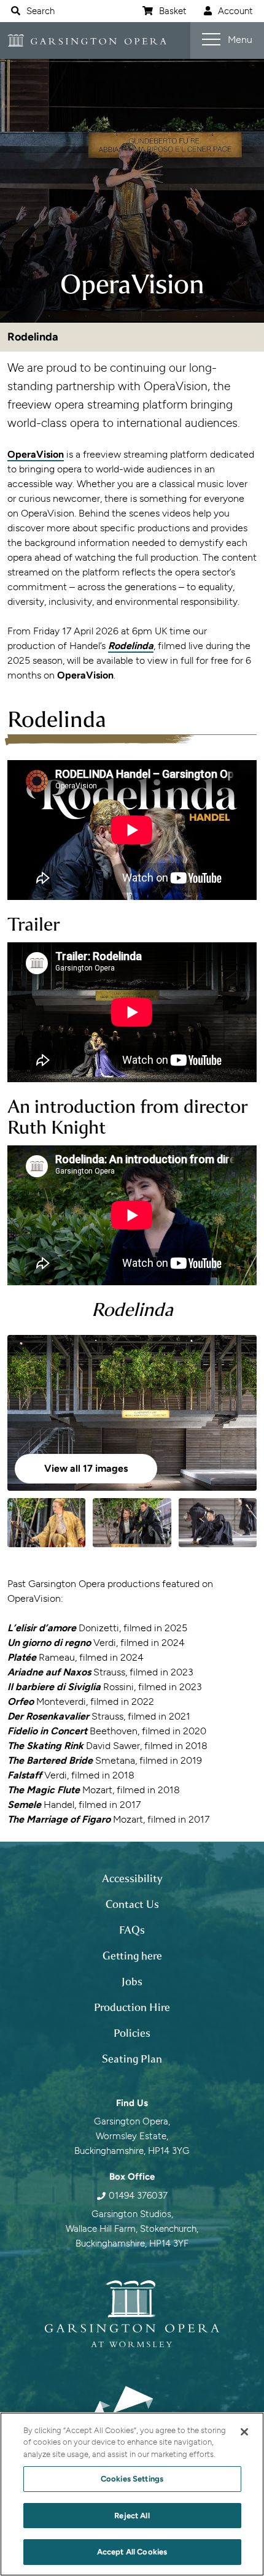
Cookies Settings (132, 2479)
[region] (132, 2494)
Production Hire (132, 2007)
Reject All (132, 2516)
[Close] (244, 2432)
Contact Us (132, 1904)
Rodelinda (33, 337)
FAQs (132, 1930)
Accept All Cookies (132, 2552)
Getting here (132, 1956)
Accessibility (132, 1878)
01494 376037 (138, 2196)
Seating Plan (132, 2059)
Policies (132, 2033)
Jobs (132, 1982)
